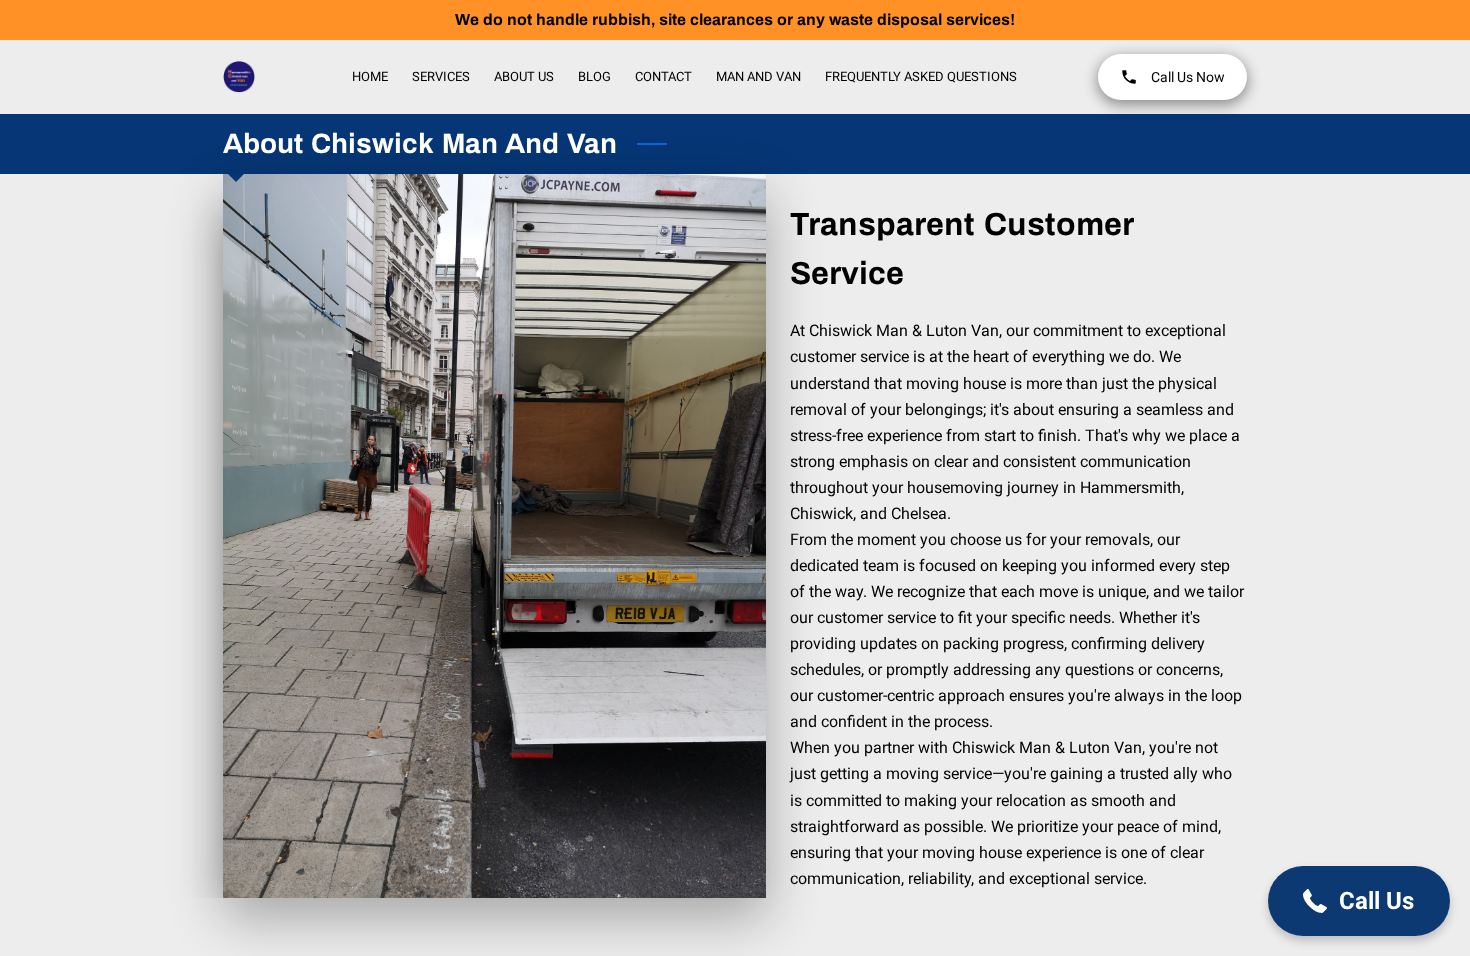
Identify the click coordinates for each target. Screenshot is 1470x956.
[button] (1359, 901)
